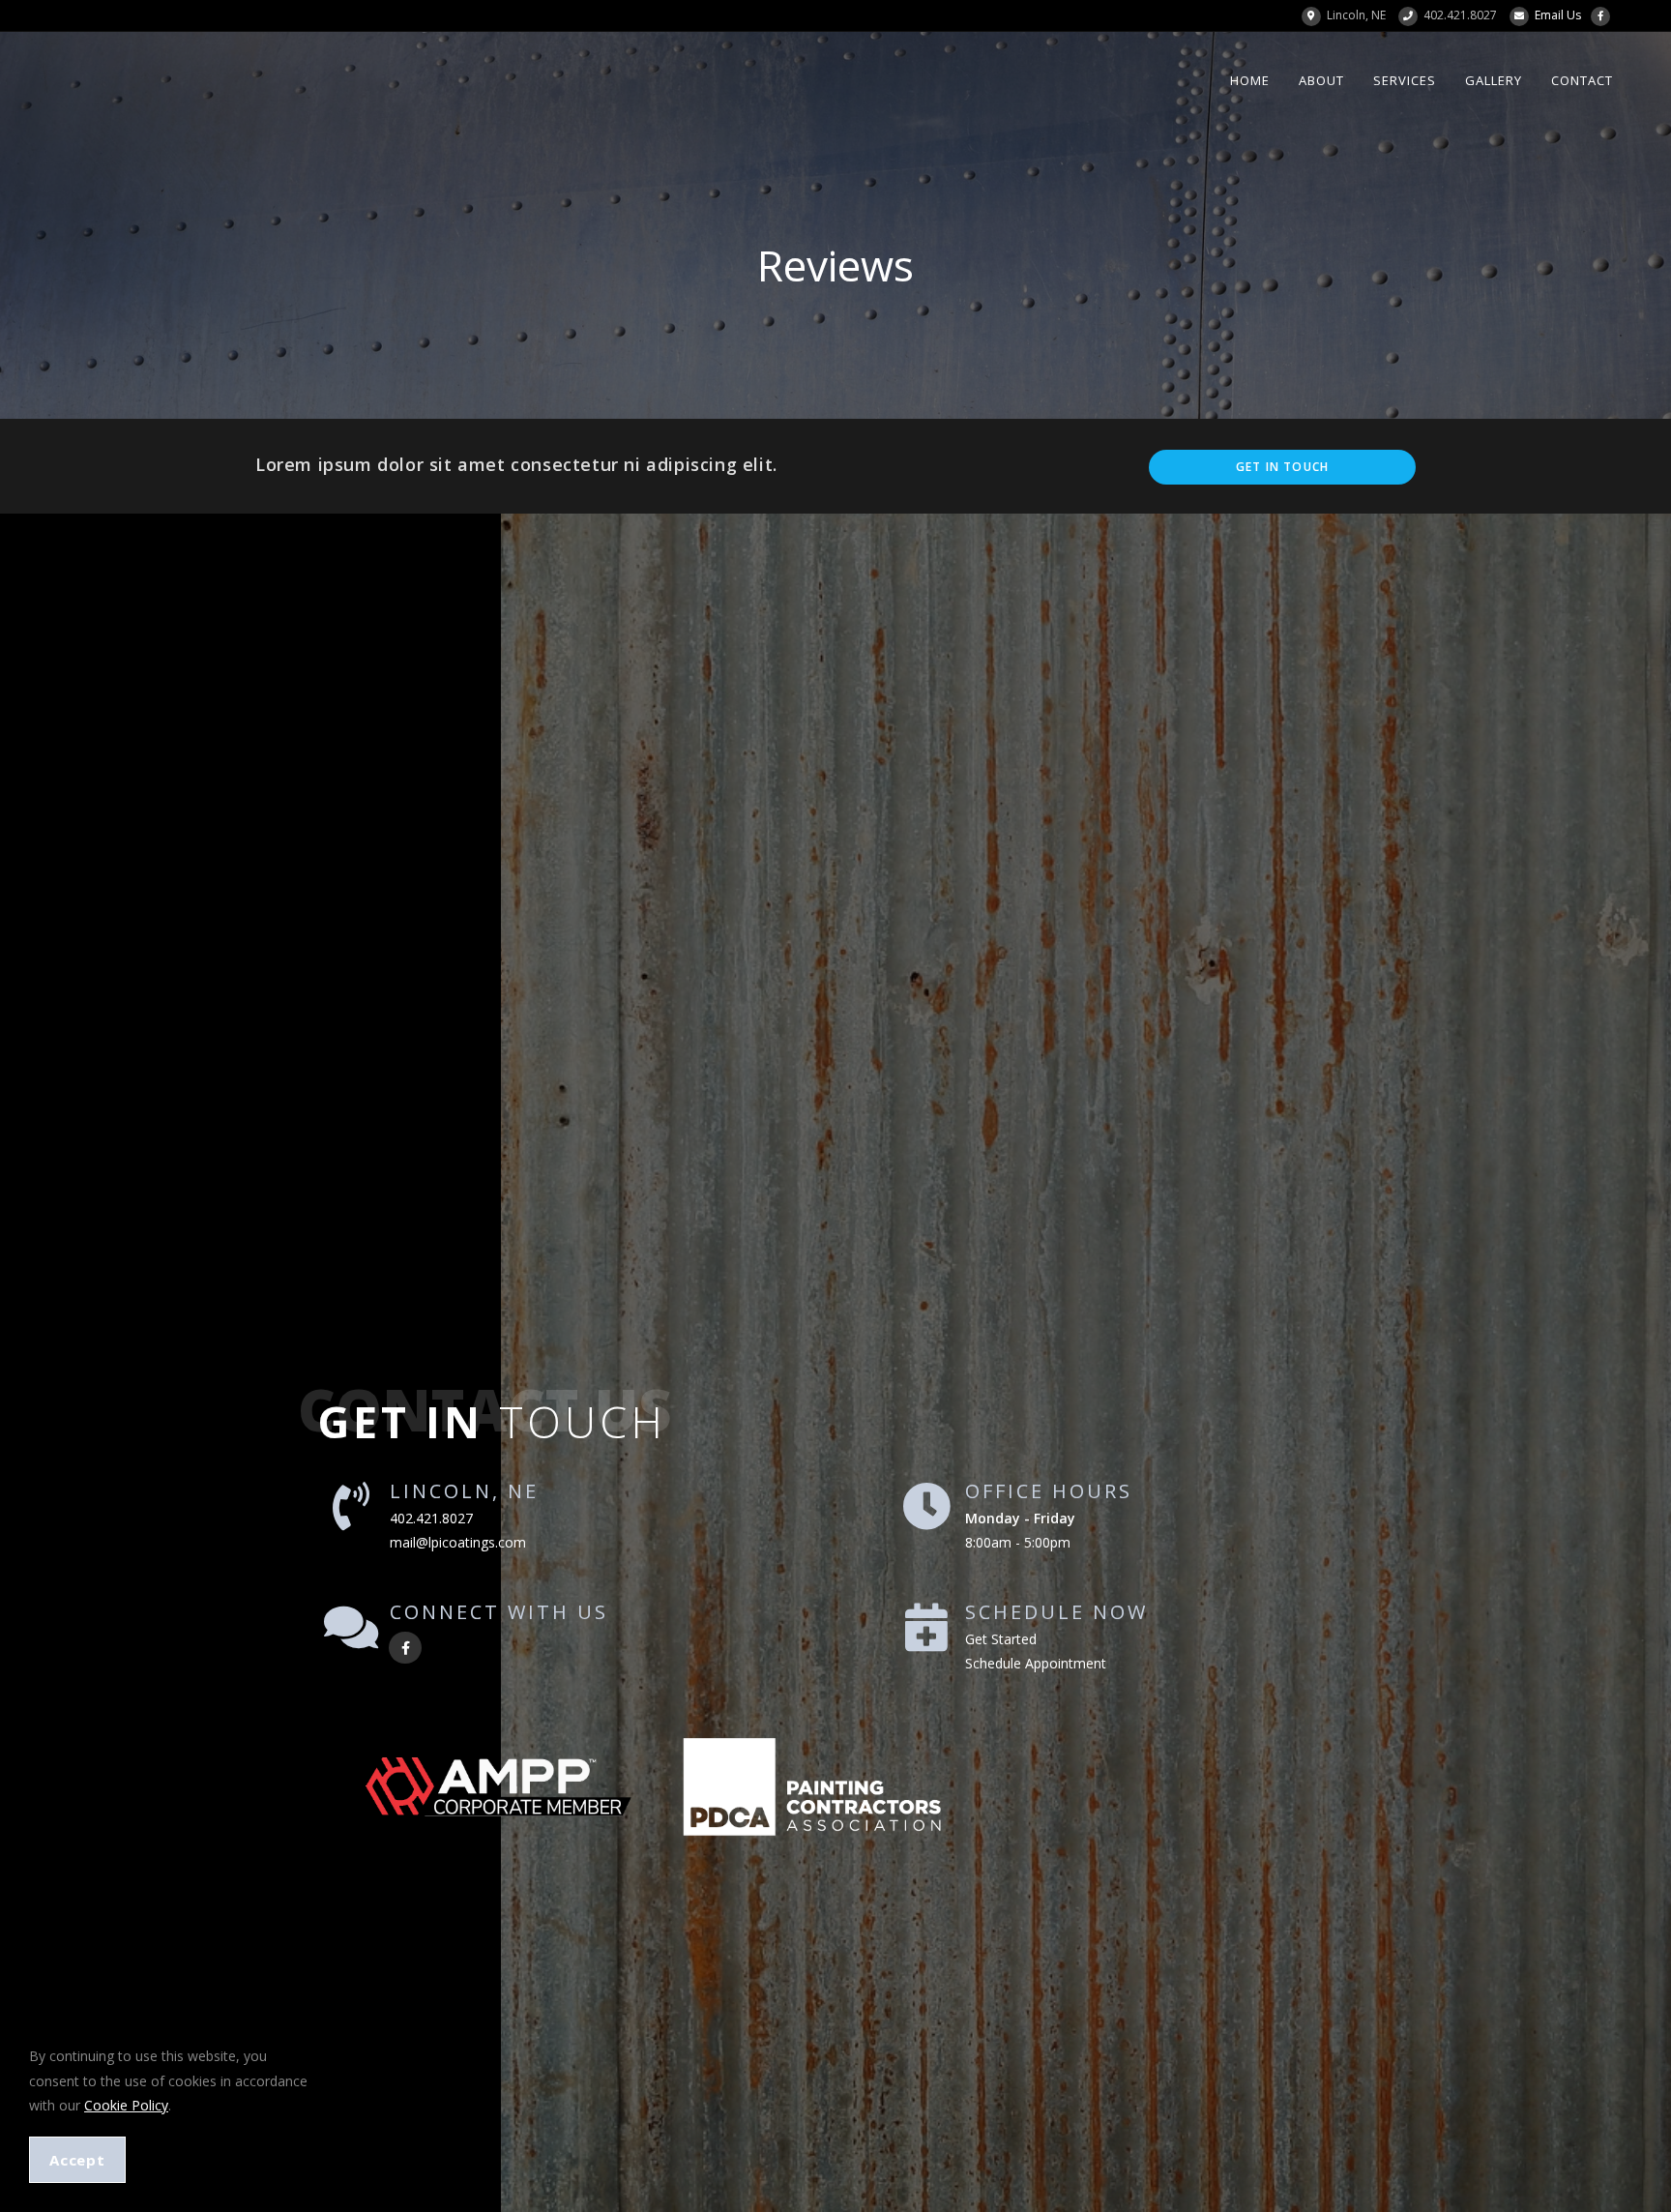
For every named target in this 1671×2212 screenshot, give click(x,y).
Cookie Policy (126, 2105)
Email (1558, 15)
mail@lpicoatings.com (458, 1542)
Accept (77, 2160)
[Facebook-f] (405, 1648)
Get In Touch (1282, 467)
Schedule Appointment (1036, 1663)
